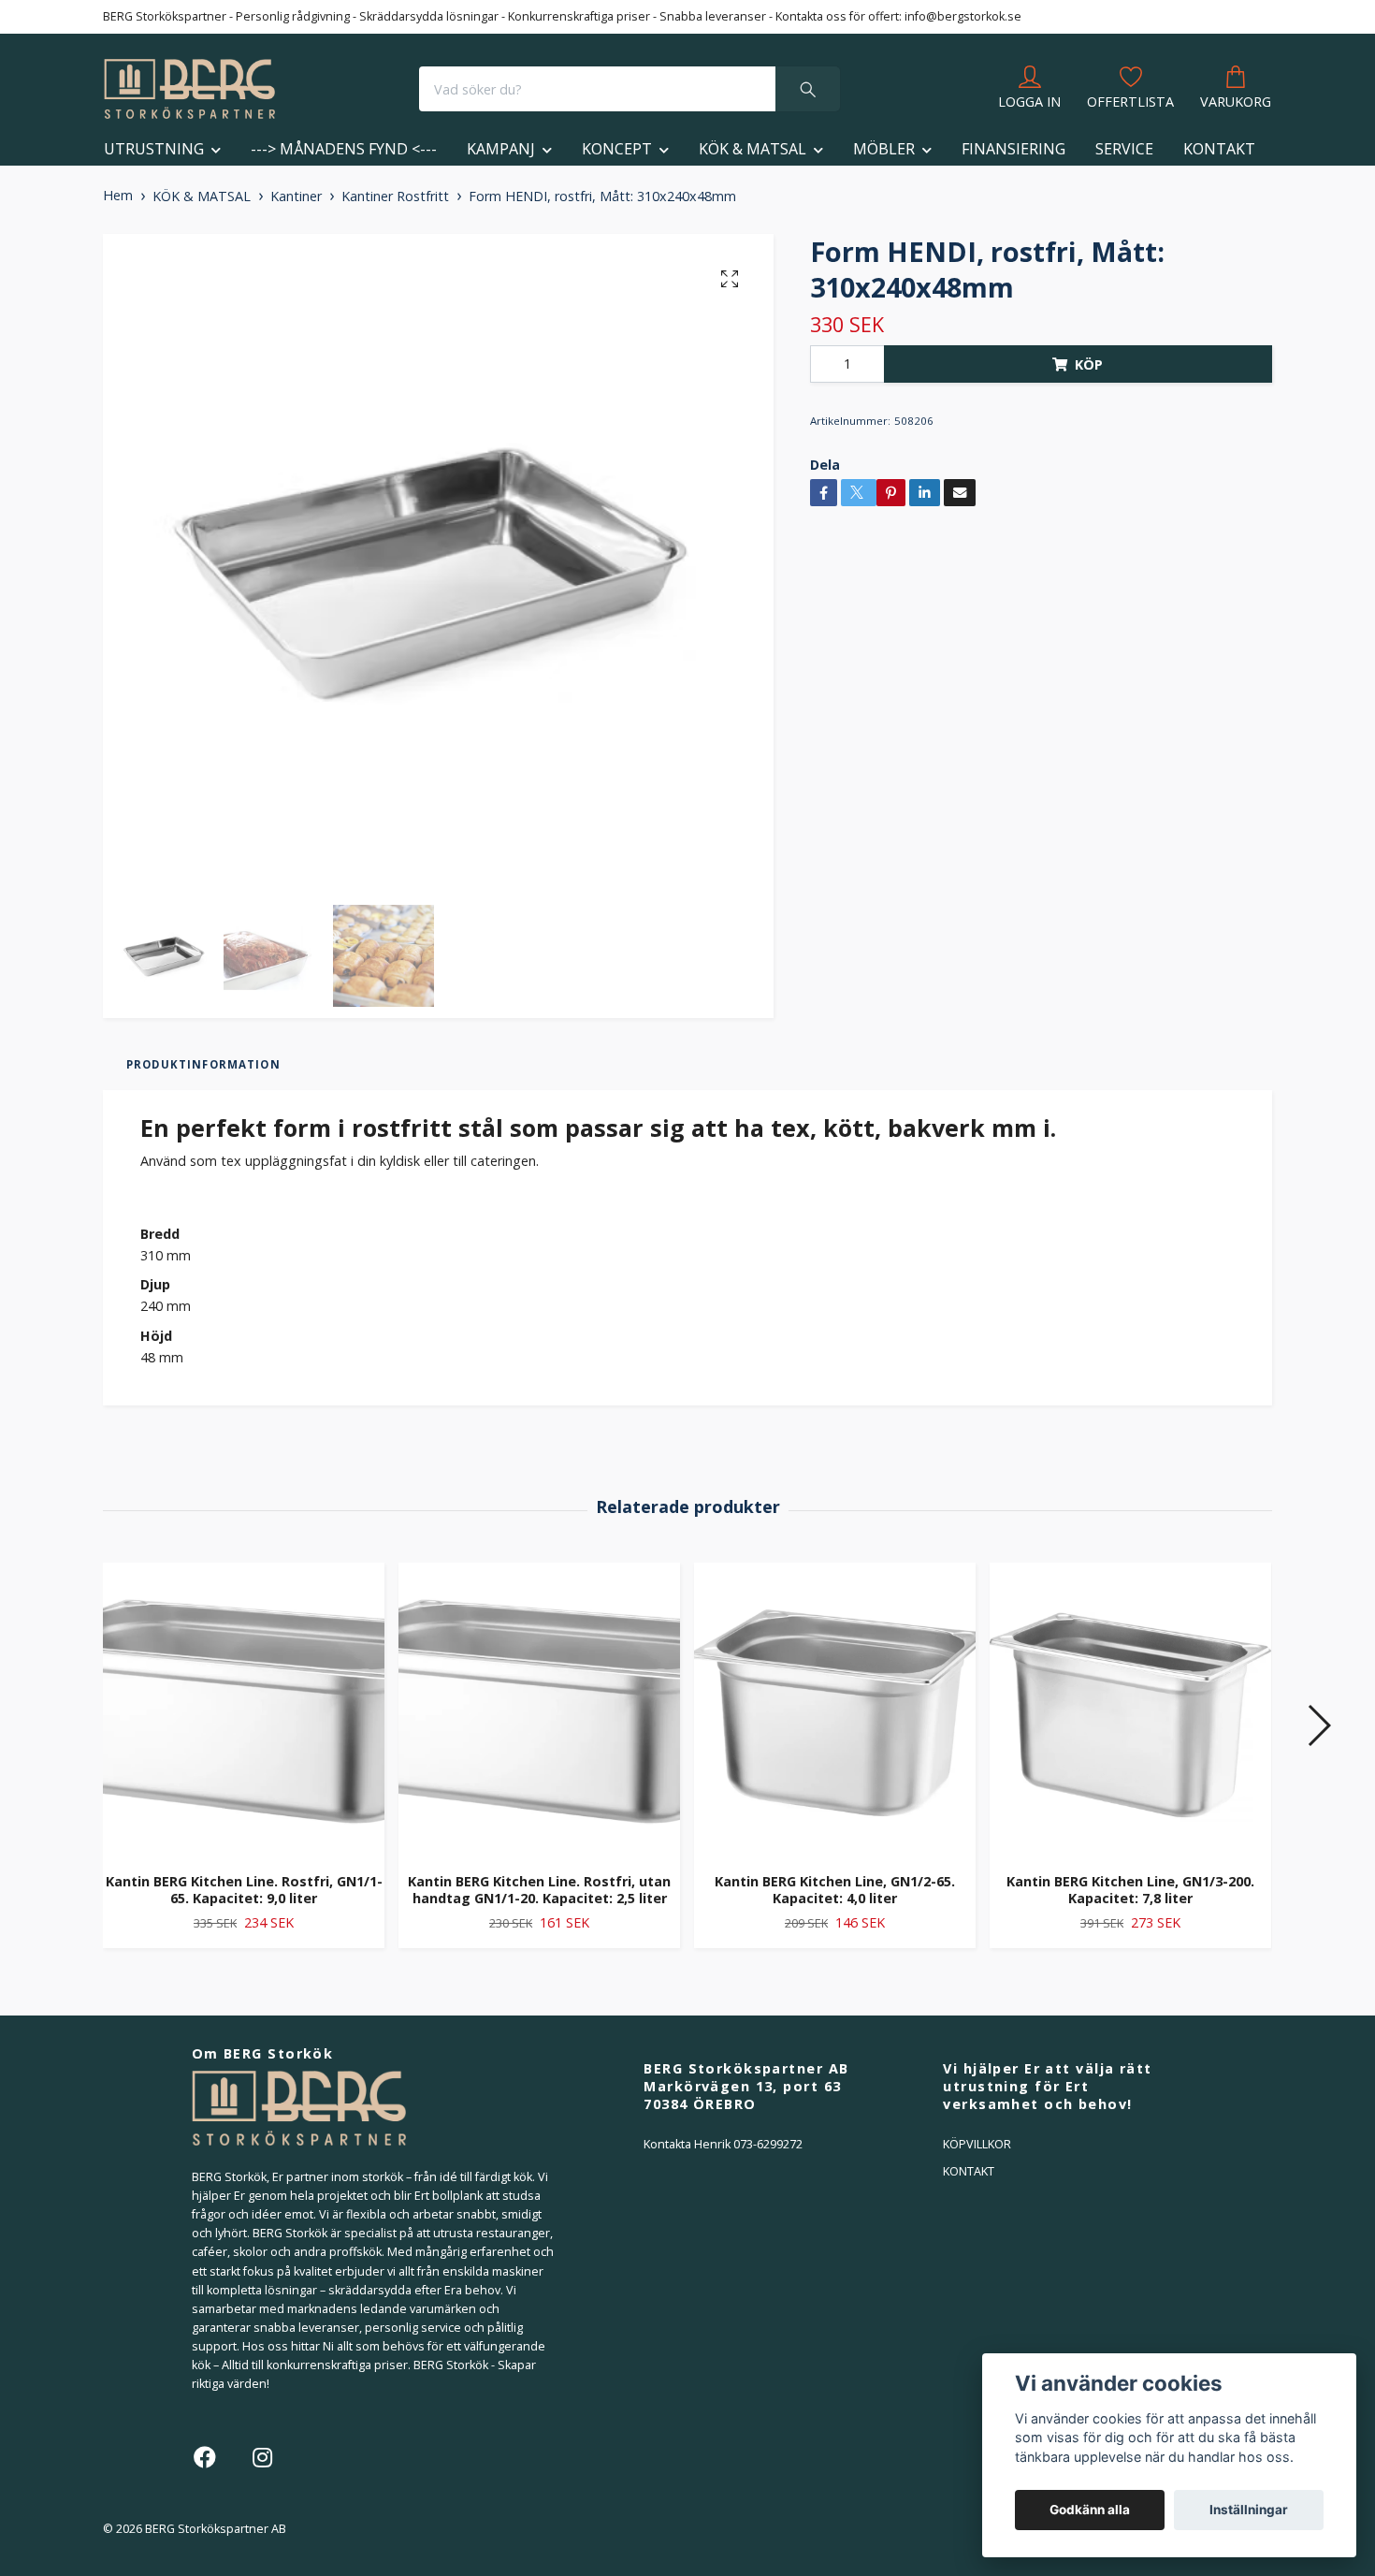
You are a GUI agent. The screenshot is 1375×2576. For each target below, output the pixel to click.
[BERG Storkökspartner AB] (189, 89)
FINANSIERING (1013, 149)
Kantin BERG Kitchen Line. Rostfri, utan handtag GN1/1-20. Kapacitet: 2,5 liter (539, 1890)
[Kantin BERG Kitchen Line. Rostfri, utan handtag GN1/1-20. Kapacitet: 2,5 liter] (539, 1710)
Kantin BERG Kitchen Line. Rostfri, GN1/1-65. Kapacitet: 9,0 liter (244, 1890)
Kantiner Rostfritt (395, 196)
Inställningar (1249, 2510)
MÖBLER (884, 149)
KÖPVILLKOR (977, 2144)
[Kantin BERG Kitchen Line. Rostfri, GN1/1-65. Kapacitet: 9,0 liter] (244, 1710)
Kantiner (296, 196)
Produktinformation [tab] (203, 1064)
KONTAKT (1219, 149)
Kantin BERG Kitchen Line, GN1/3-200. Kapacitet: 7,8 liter (1130, 1890)
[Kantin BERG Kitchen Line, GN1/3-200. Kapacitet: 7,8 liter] (1130, 1710)
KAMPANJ (501, 149)
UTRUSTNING (154, 149)
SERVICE (1124, 149)
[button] (1318, 1725)
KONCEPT (617, 149)
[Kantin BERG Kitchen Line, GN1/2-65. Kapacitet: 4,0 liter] (835, 1710)
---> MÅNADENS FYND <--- (344, 149)
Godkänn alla (1090, 2510)
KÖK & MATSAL (753, 149)
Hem (118, 195)
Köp (1089, 364)
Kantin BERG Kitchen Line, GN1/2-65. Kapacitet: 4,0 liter (835, 1890)
